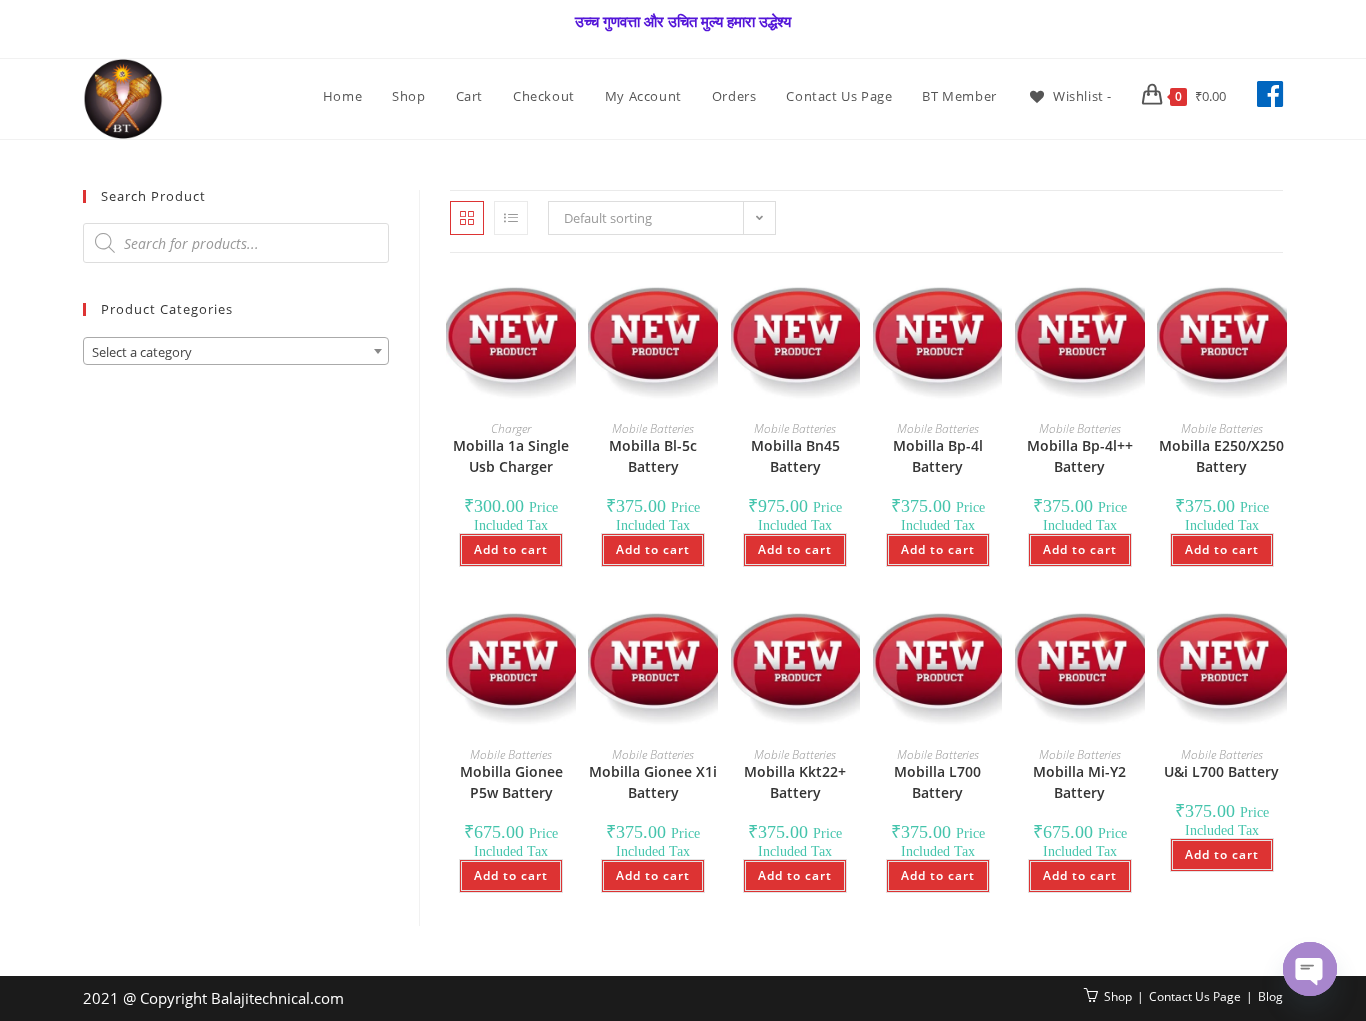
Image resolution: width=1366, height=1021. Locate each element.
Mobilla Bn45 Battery (795, 456)
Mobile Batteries (653, 428)
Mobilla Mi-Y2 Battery (1079, 782)
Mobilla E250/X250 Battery (1221, 456)
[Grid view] (467, 218)
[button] (506, 310)
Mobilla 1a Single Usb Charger (511, 456)
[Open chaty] (1310, 969)
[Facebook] (1270, 94)
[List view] (511, 218)
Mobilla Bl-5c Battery (653, 456)
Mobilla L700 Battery (937, 782)
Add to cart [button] (511, 549)
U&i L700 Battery (1221, 771)
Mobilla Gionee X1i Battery (653, 782)
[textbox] (236, 352)
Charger (511, 428)
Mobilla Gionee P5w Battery (511, 782)
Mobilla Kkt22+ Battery (795, 782)
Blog (1270, 996)
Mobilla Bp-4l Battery (938, 456)
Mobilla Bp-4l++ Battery (1080, 456)
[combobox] (236, 351)
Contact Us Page (1195, 996)
